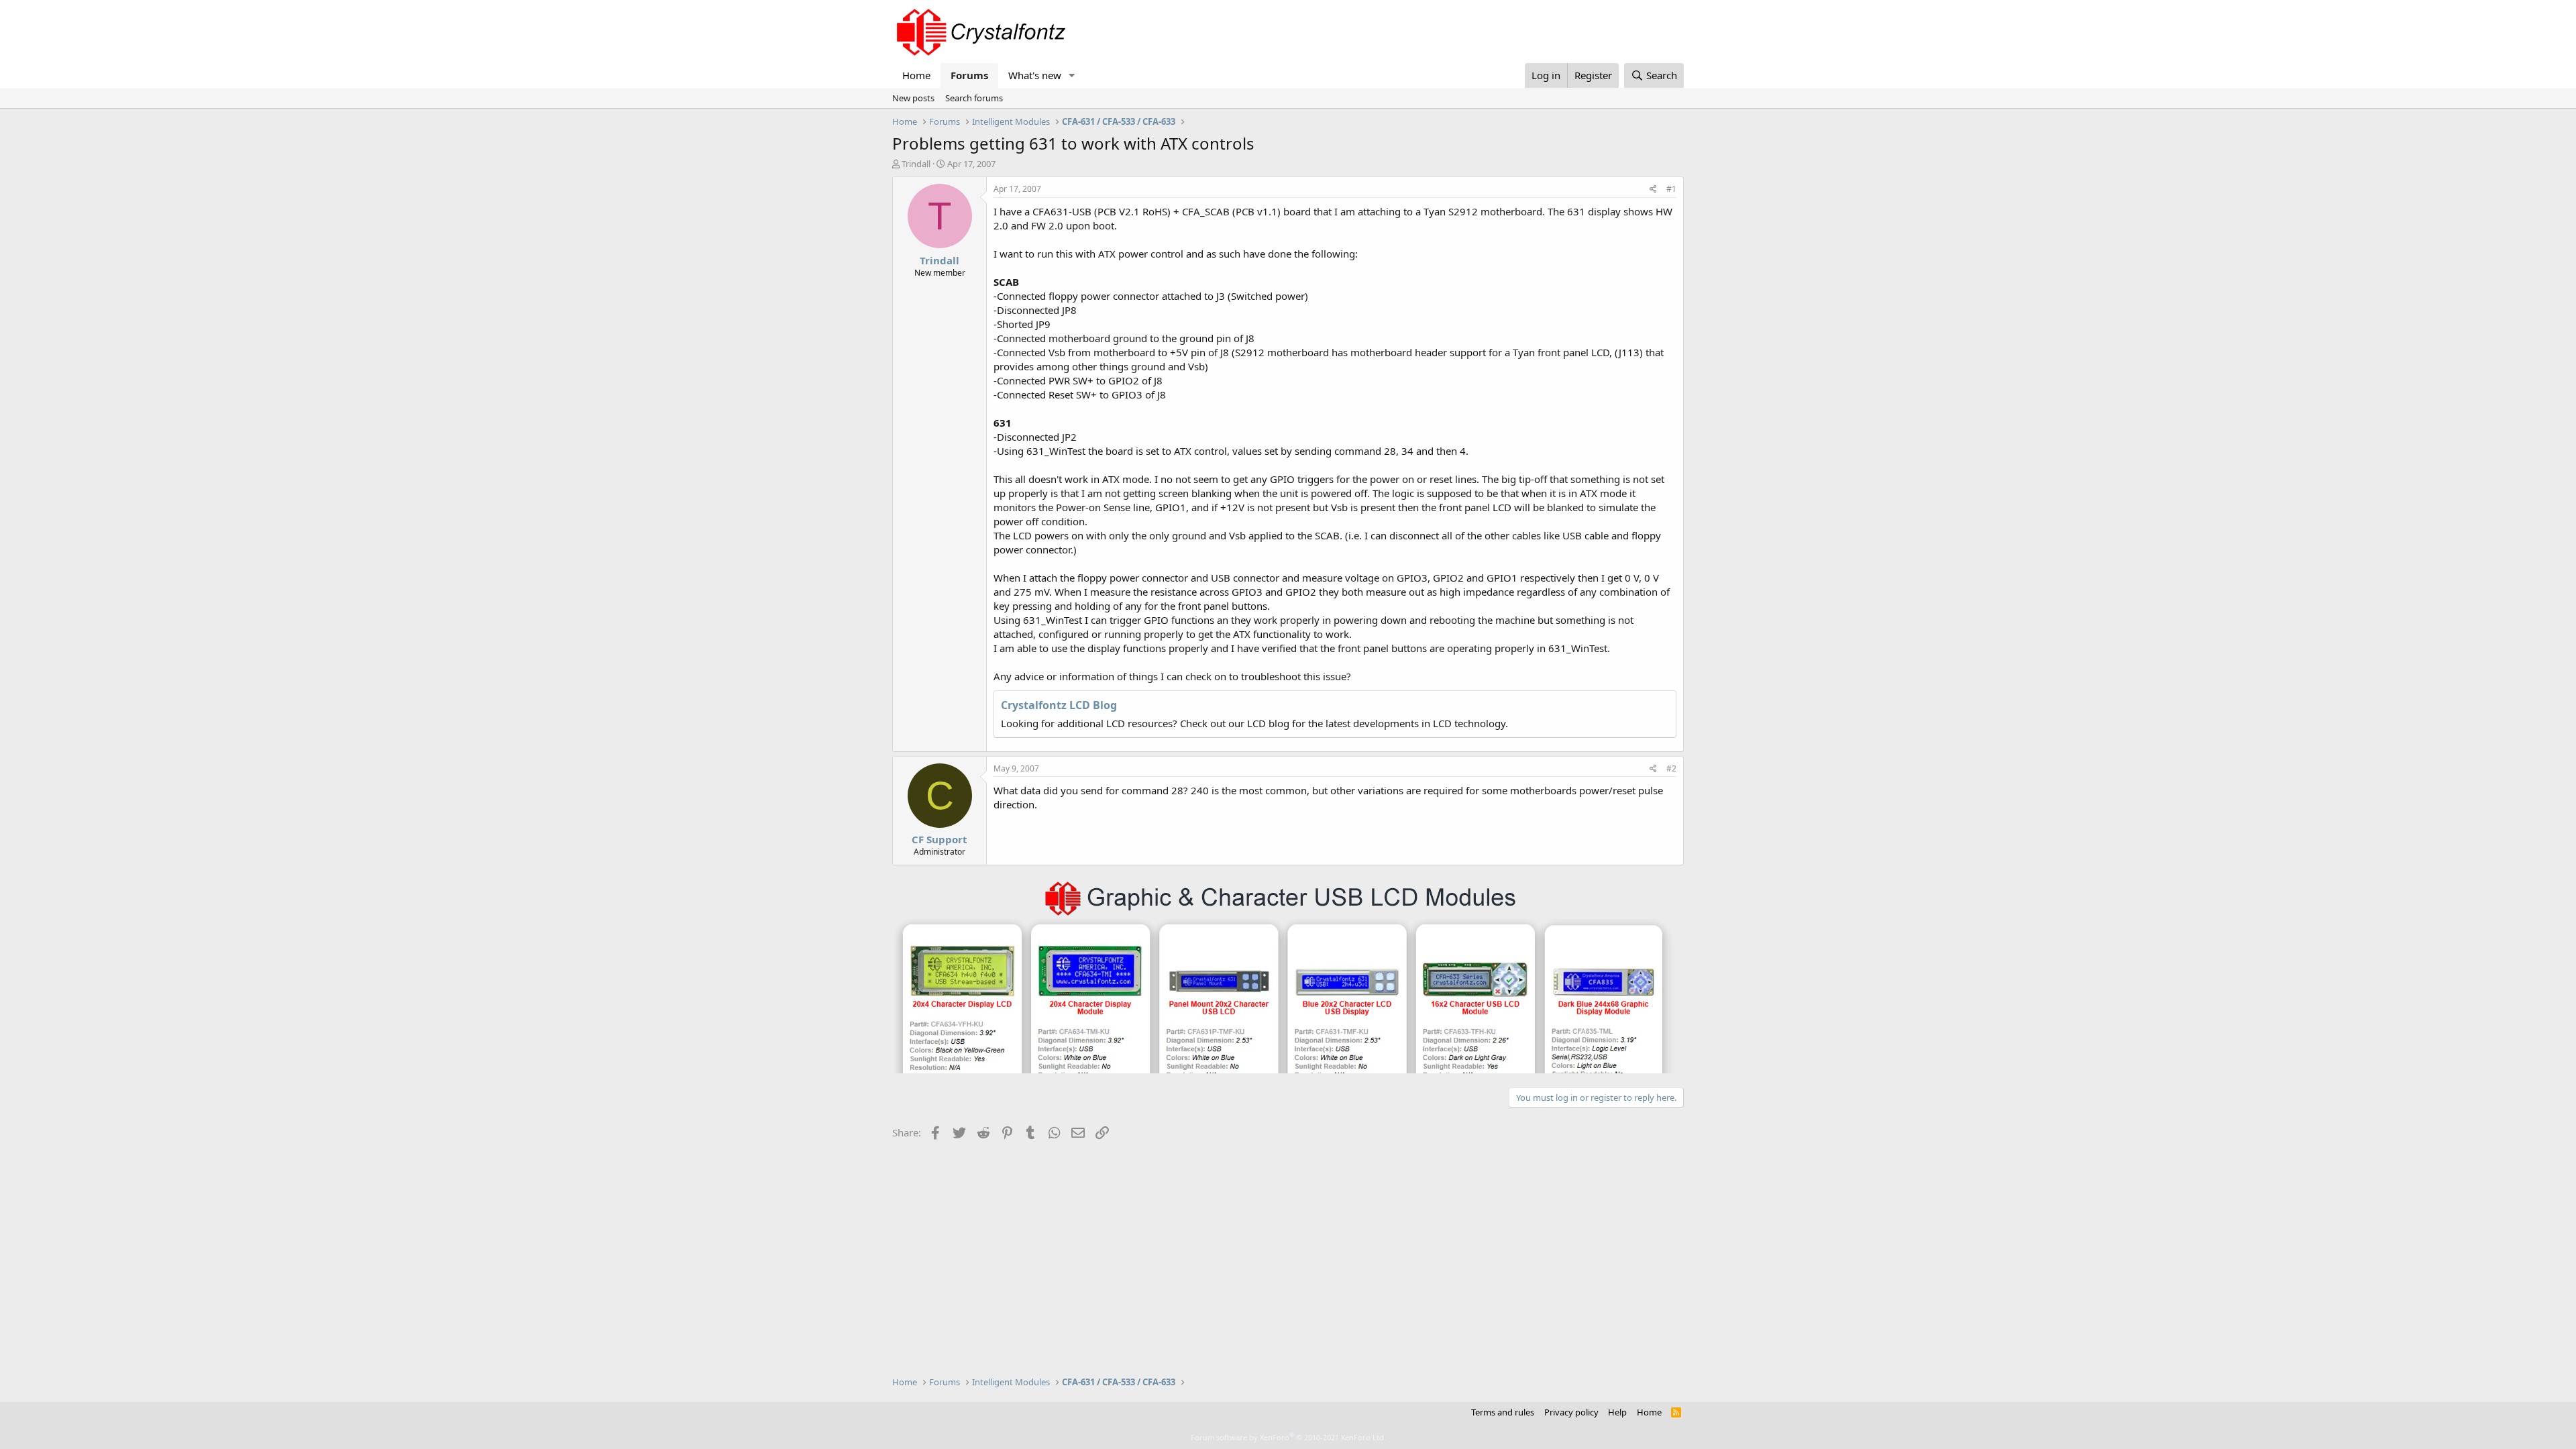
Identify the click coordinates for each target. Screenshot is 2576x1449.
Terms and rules (1503, 1412)
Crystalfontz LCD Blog (1059, 705)
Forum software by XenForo (1288, 1437)
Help (1617, 1412)
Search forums (974, 98)
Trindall (916, 164)
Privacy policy (1571, 1412)
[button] (1072, 75)
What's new (1035, 75)
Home (916, 75)
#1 (1671, 189)
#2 (1671, 768)
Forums (969, 75)
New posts (913, 98)
